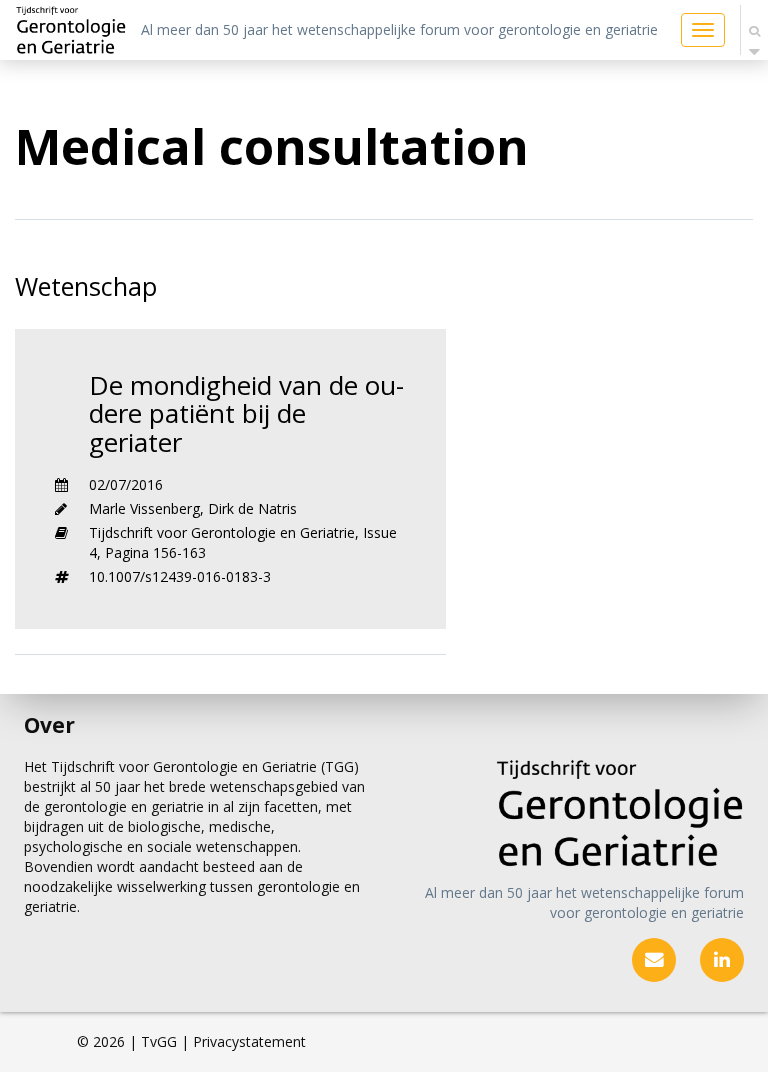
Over (49, 725)
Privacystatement (249, 1041)
